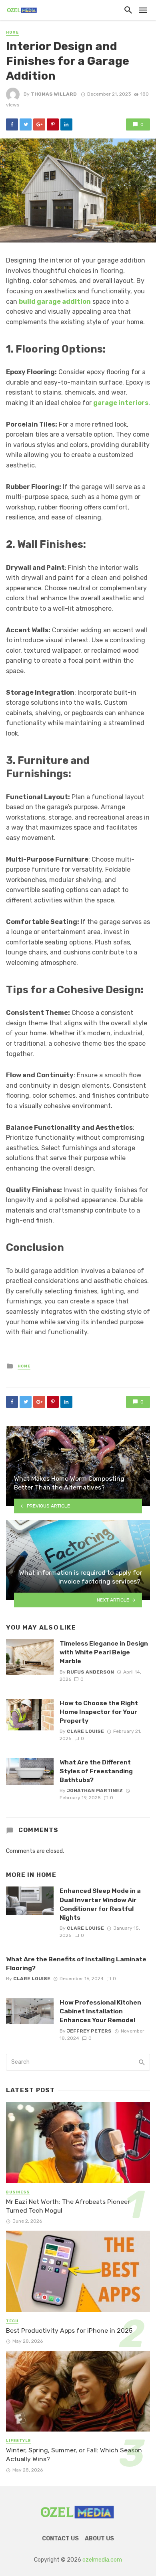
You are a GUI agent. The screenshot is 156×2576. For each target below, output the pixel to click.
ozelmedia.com (102, 2560)
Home (12, 32)
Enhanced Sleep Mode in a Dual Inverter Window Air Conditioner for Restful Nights (100, 1904)
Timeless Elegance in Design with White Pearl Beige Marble (104, 1652)
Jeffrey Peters (89, 2031)
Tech (12, 2321)
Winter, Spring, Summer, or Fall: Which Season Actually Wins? (74, 2455)
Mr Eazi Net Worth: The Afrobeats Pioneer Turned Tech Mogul (68, 2206)
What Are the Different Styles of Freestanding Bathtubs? (96, 1771)
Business (18, 2192)
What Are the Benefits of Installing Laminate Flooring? (76, 1964)
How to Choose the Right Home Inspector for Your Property (99, 1712)
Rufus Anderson (90, 1672)
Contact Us (60, 2539)
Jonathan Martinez (95, 1790)
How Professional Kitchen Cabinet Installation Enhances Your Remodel (100, 2011)
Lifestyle (18, 2441)
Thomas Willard (54, 94)
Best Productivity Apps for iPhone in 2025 (69, 2330)
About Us (99, 2539)
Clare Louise (85, 1731)
